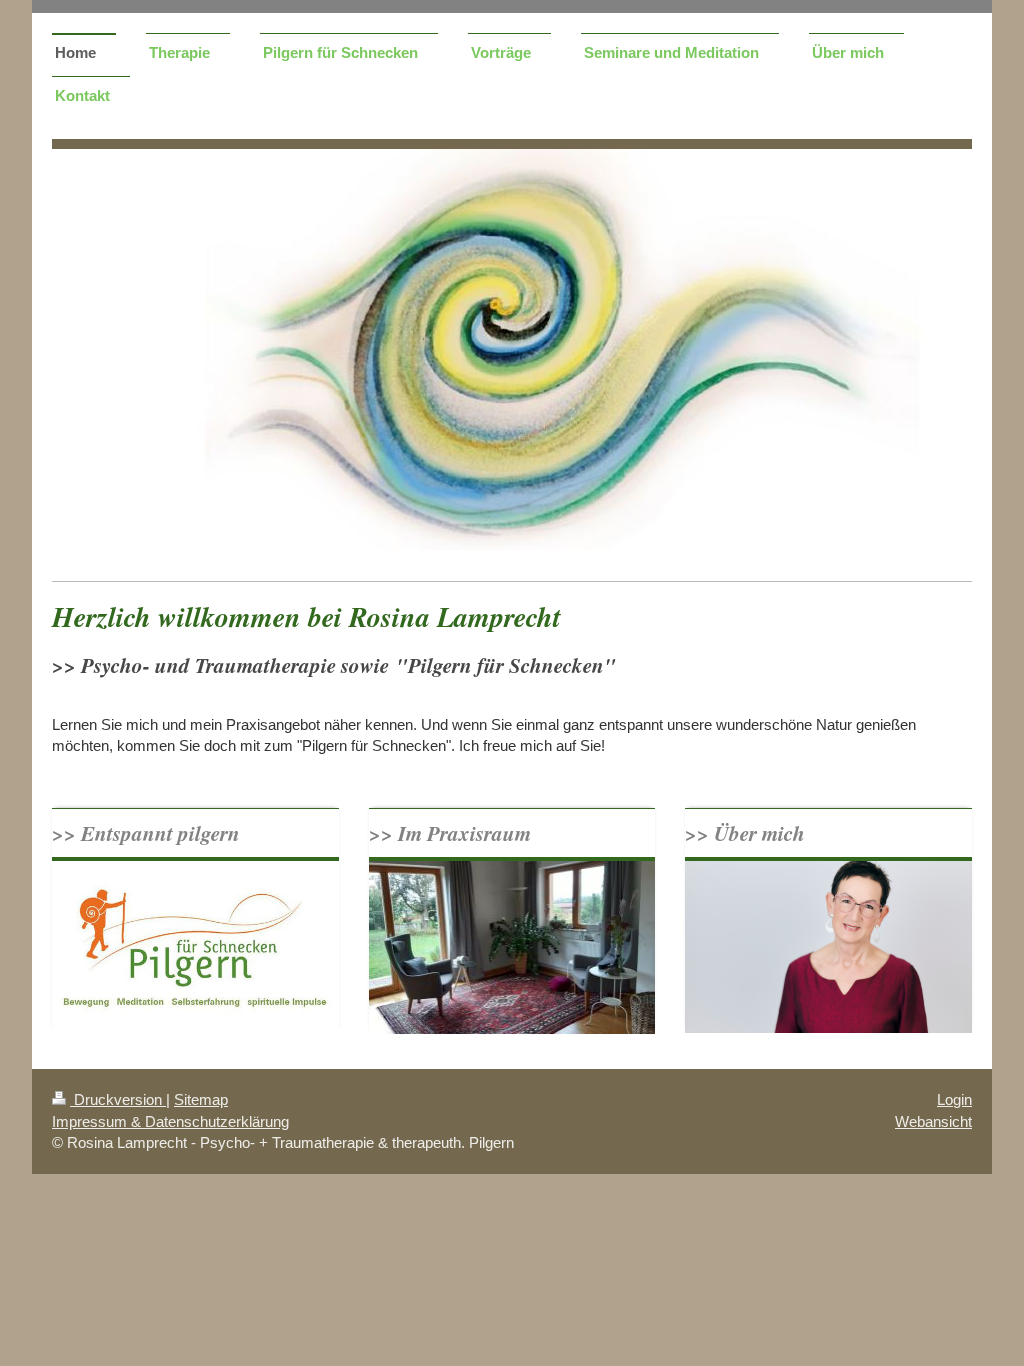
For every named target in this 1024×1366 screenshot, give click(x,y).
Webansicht (933, 1121)
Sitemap (201, 1099)
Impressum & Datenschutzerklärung (170, 1121)
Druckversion (118, 1099)
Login (954, 1099)
